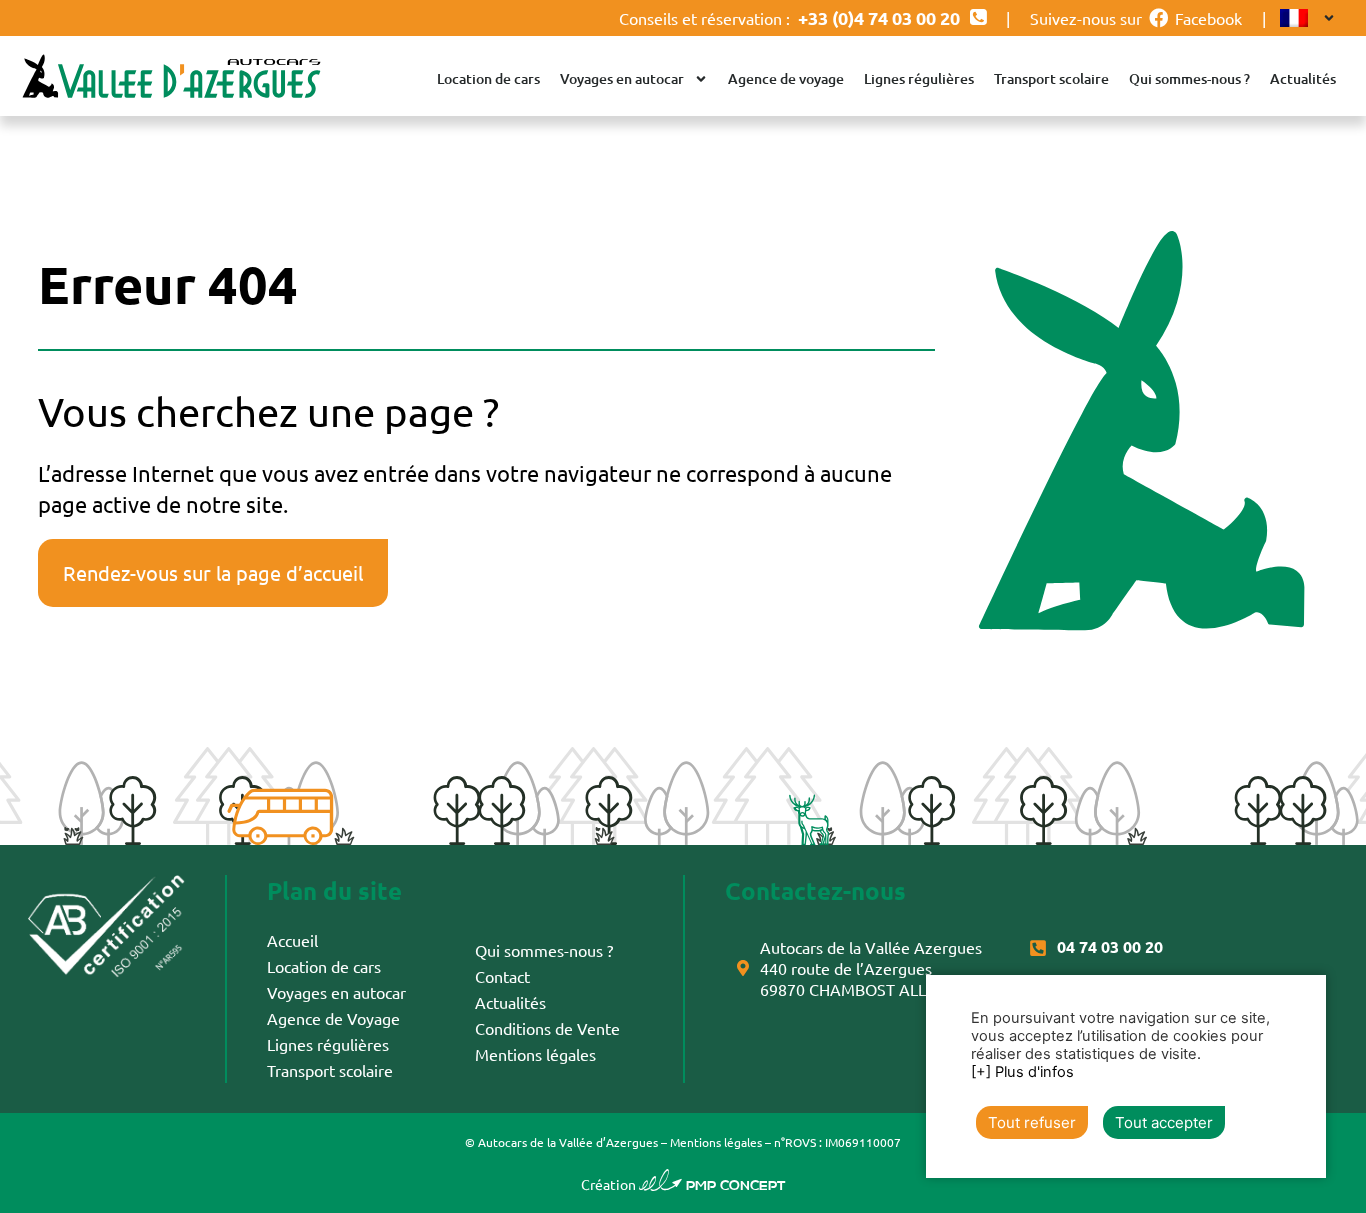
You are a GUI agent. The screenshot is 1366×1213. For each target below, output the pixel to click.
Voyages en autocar (622, 78)
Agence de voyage (786, 78)
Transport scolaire (1051, 78)
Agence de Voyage (333, 1018)
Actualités (1303, 78)
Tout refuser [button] (1032, 1122)
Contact (502, 976)
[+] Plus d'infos (1022, 1072)
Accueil (292, 940)
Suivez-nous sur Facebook (1136, 18)
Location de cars (488, 78)
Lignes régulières (919, 78)
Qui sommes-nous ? (1189, 78)
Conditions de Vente (547, 1028)
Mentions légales (535, 1054)
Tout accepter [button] (1164, 1122)
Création (683, 1184)
